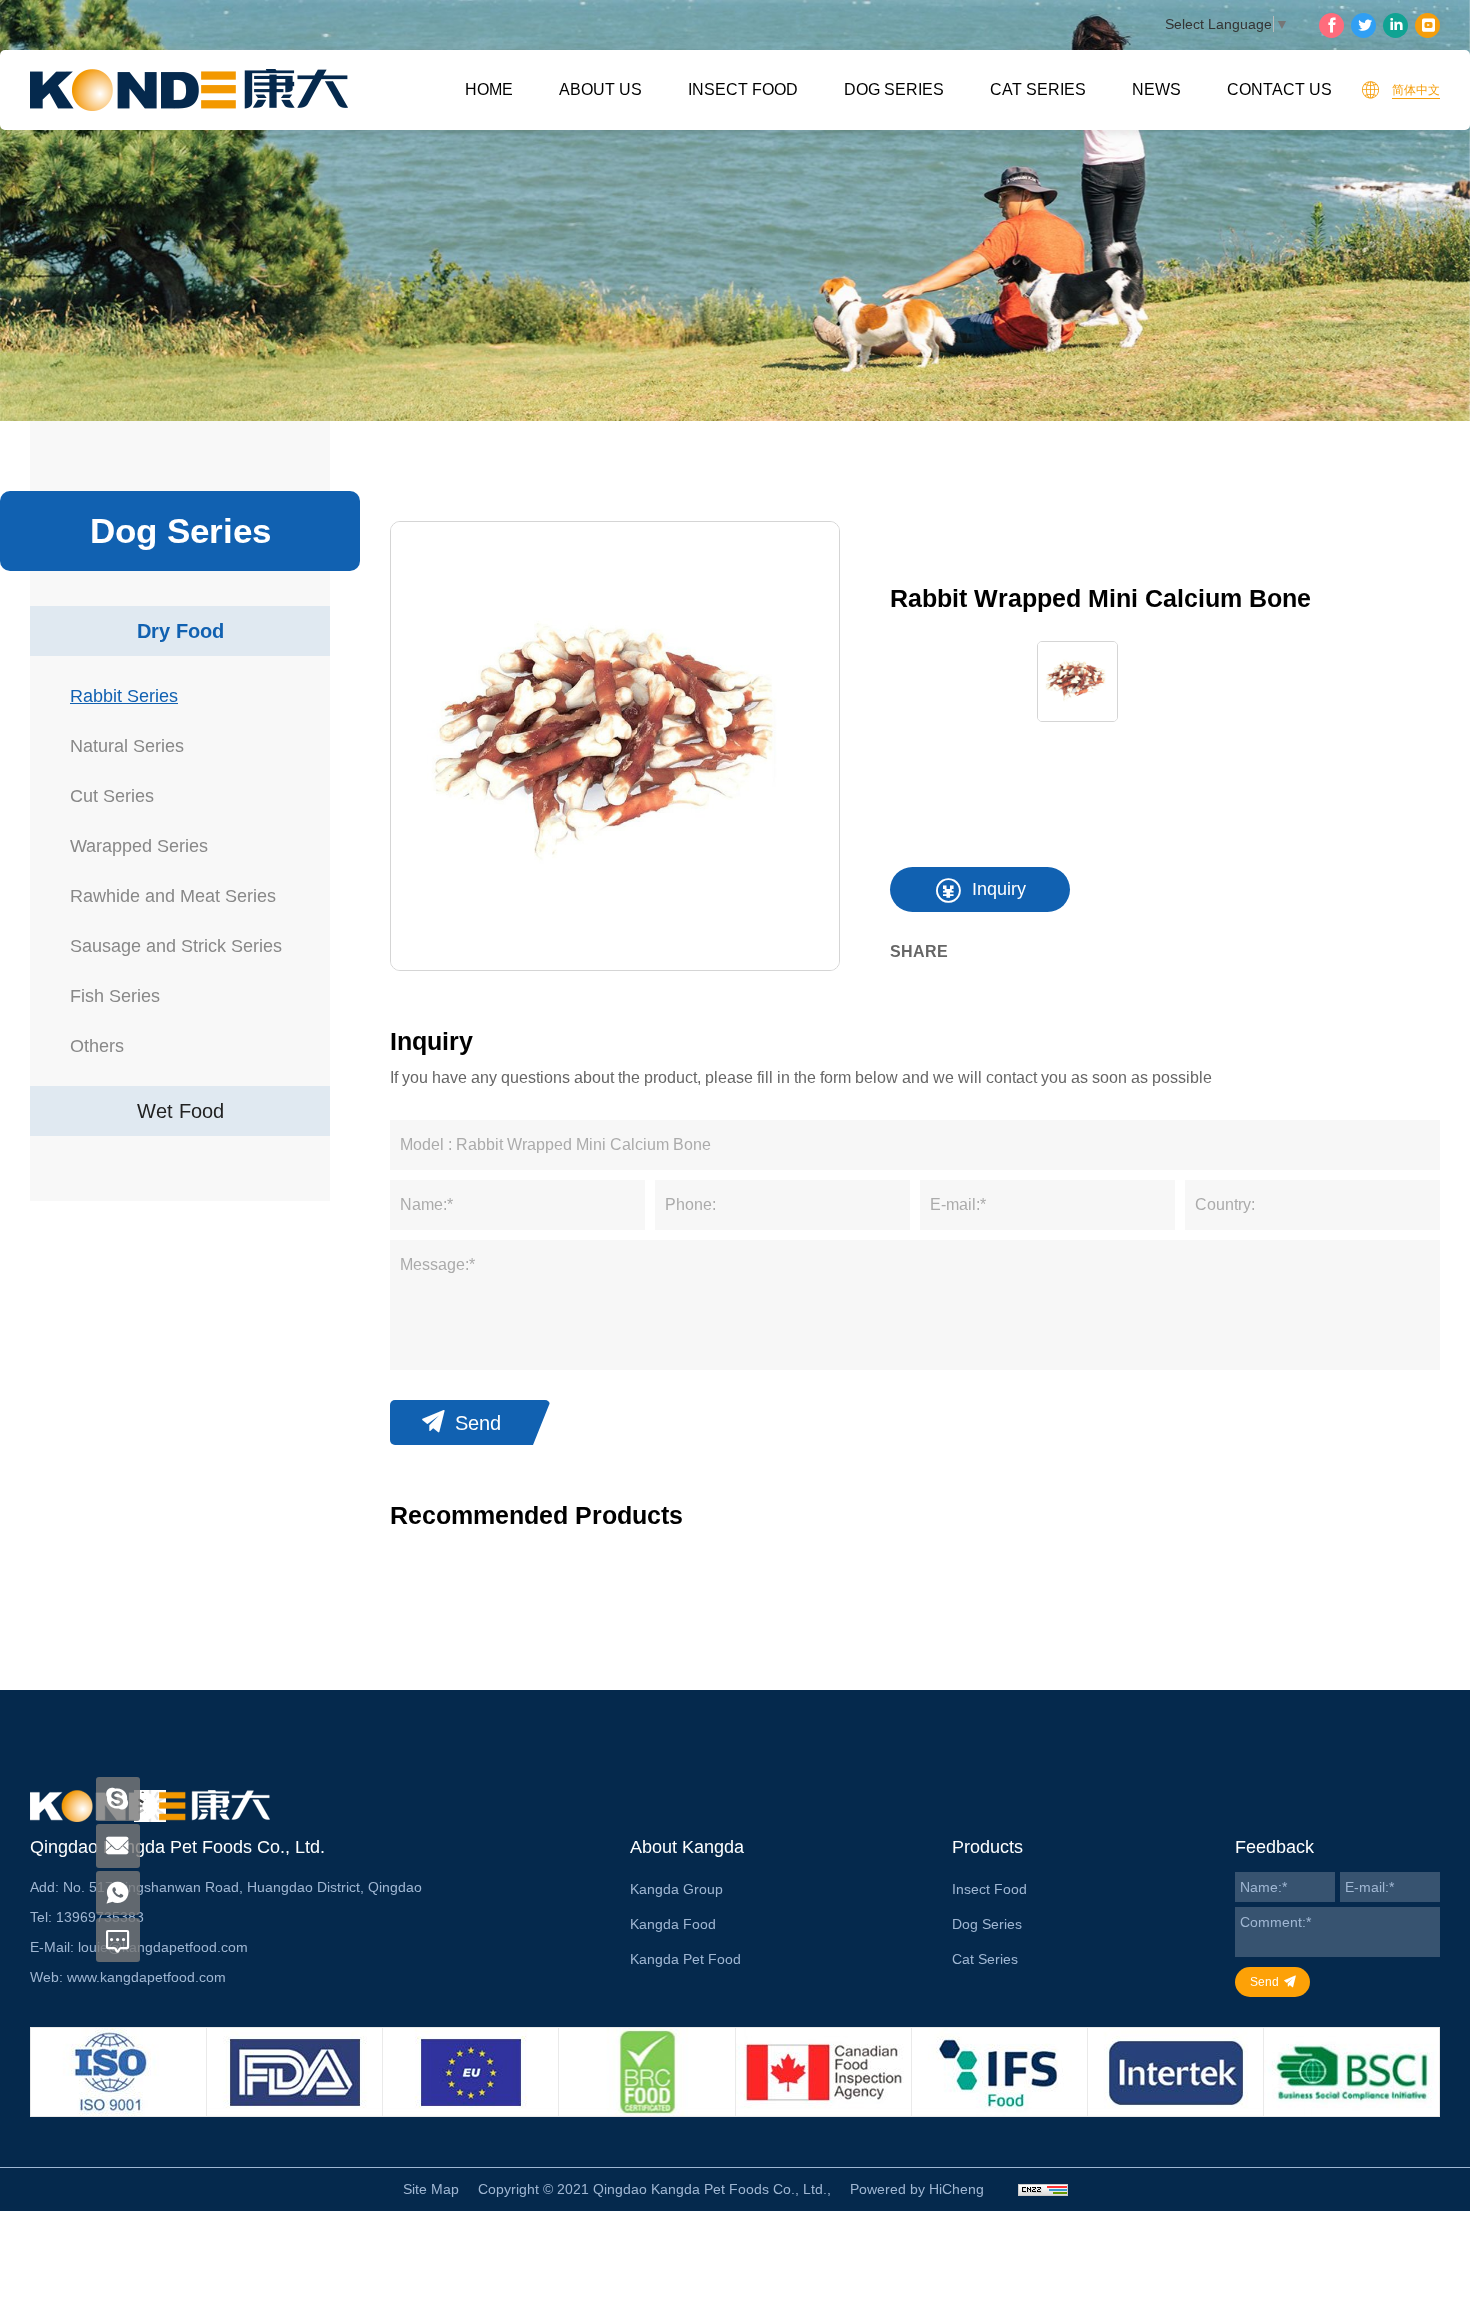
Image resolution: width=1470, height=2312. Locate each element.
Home (489, 89)
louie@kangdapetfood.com (163, 1947)
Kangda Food (673, 1924)
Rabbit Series (124, 696)
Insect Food (743, 89)
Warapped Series (139, 846)
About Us (600, 89)
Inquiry (999, 889)
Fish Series (115, 996)
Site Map (431, 2189)
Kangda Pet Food (685, 1959)
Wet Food (180, 1111)
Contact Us (1279, 89)
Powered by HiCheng (917, 2189)
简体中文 (1416, 90)
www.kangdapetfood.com (146, 1977)
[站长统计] (1043, 2189)
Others (97, 1046)
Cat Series (1038, 89)
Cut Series (112, 796)
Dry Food (180, 631)
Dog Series (894, 89)
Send (478, 1423)
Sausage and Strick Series (176, 946)
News (1156, 89)
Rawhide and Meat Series (173, 896)
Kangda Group (676, 1889)
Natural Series (127, 746)
